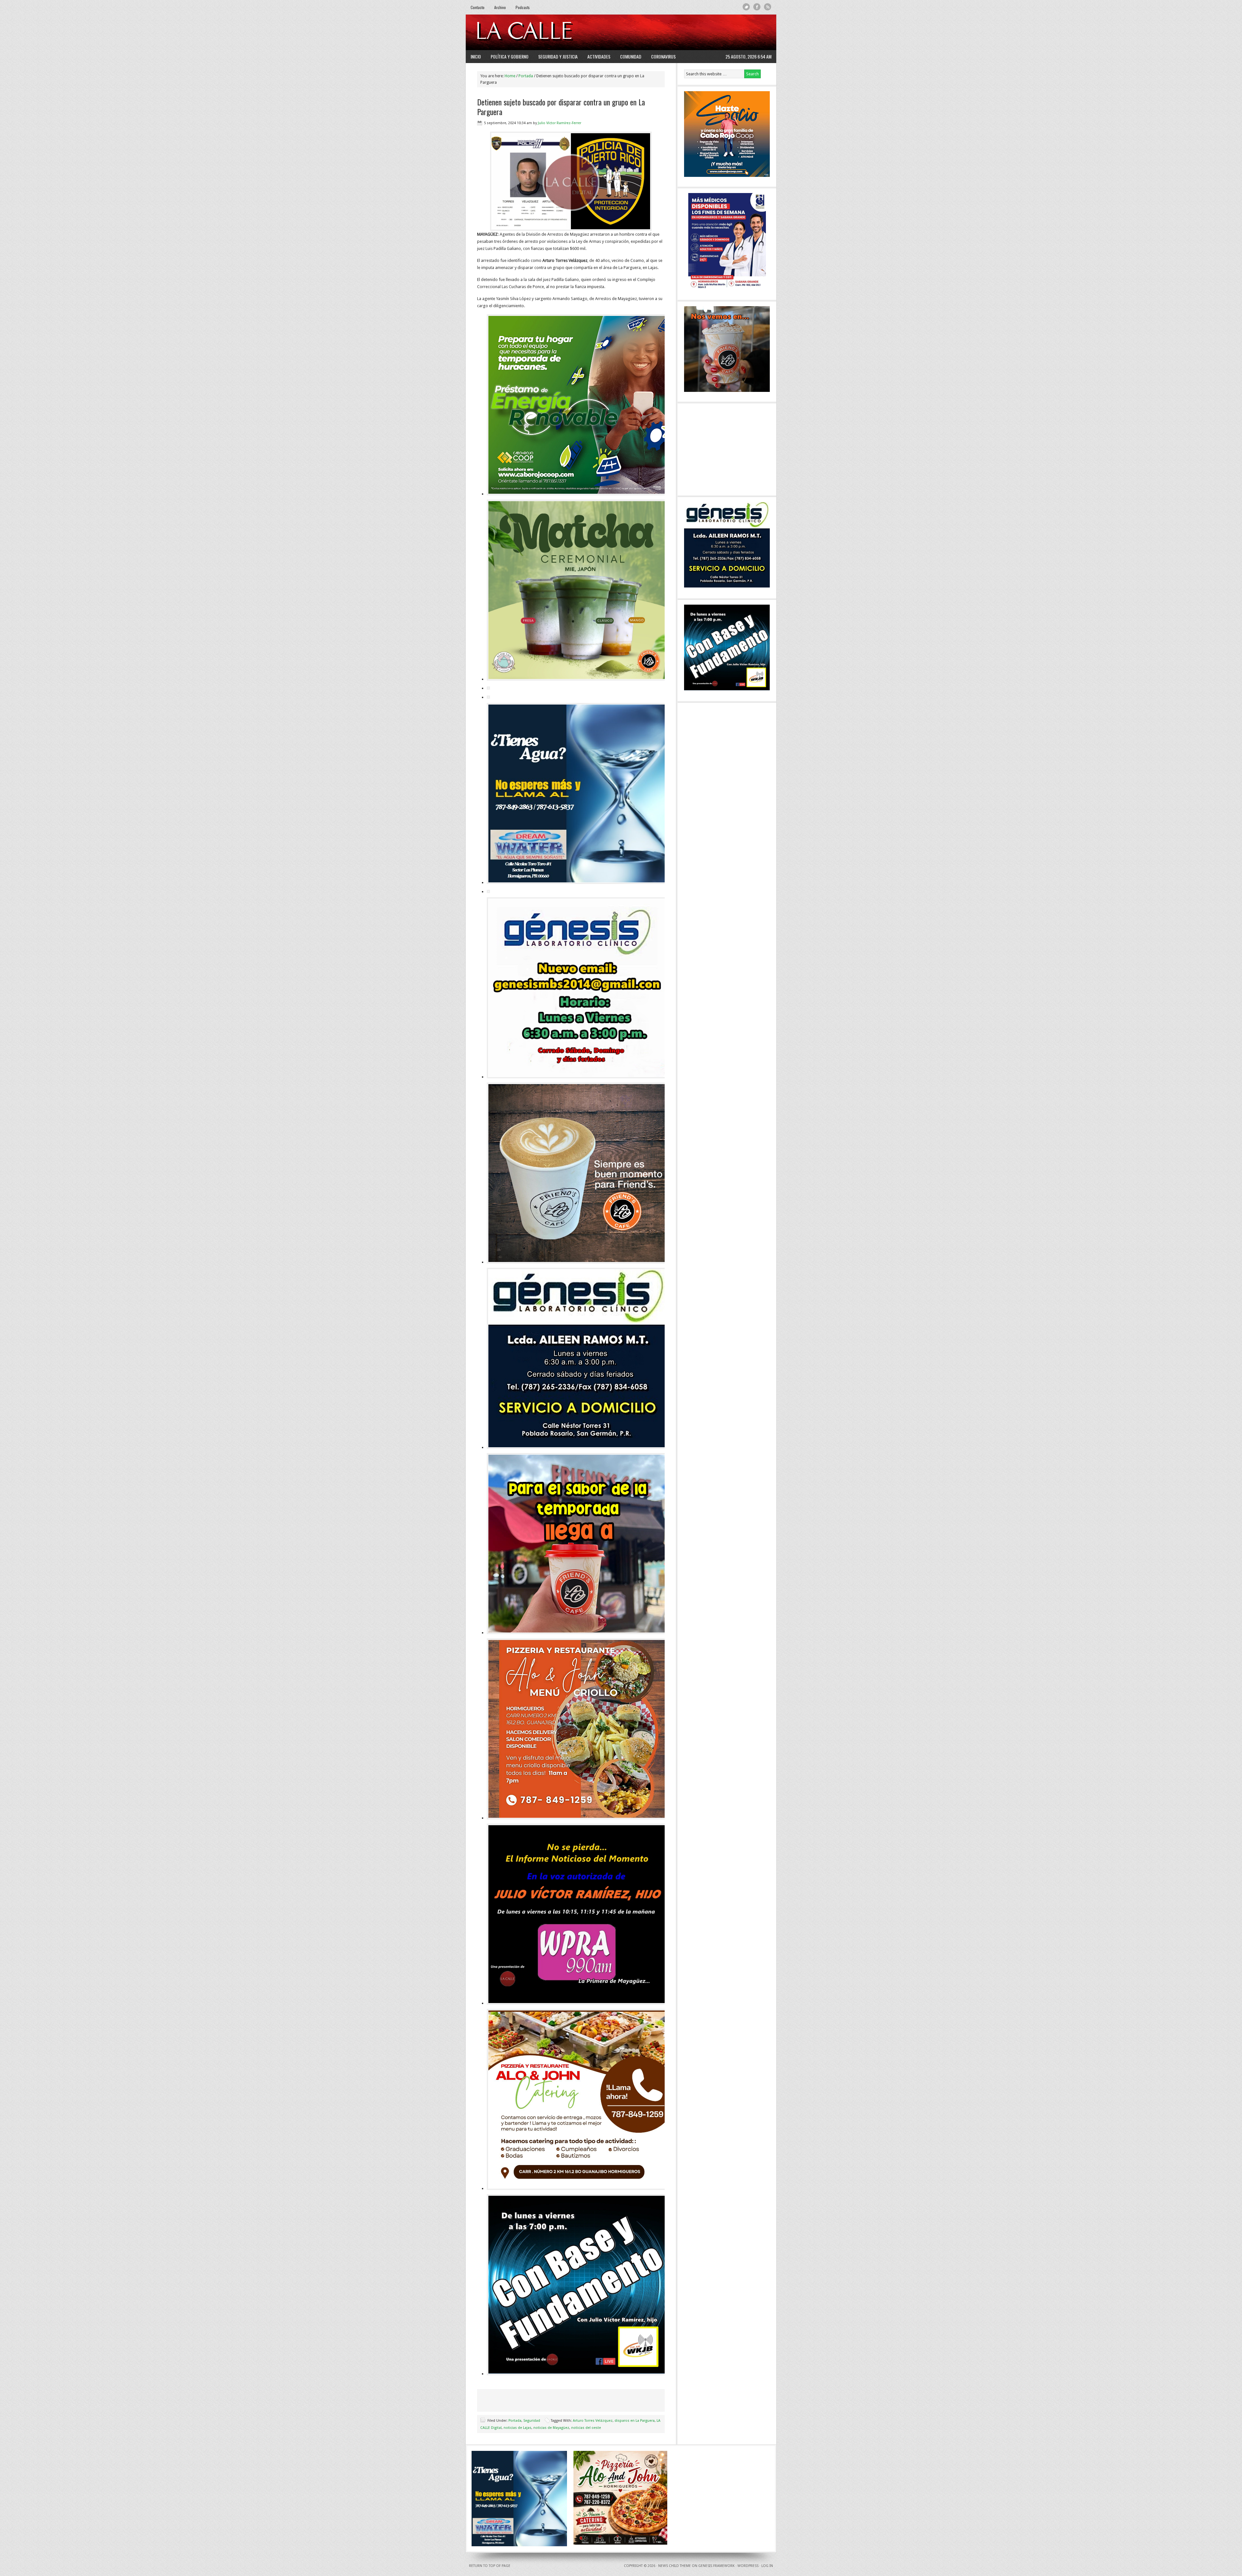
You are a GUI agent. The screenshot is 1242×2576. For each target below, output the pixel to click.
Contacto (478, 7)
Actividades (599, 56)
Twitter (746, 7)
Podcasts (523, 7)
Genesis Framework (716, 2566)
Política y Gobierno (510, 56)
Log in (767, 2566)
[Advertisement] (692, 32)
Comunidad (631, 56)
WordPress (748, 2566)
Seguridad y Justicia (558, 56)
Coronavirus (663, 56)
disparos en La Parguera (635, 2421)
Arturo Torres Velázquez (593, 2421)
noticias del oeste (586, 2428)
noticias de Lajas (517, 2428)
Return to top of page (490, 2566)
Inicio (476, 56)
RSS (768, 7)
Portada (515, 2421)
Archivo (500, 7)
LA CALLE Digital (541, 32)
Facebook (757, 7)
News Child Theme (675, 2566)
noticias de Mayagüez (551, 2428)
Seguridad (532, 2421)
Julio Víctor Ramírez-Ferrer (560, 123)
